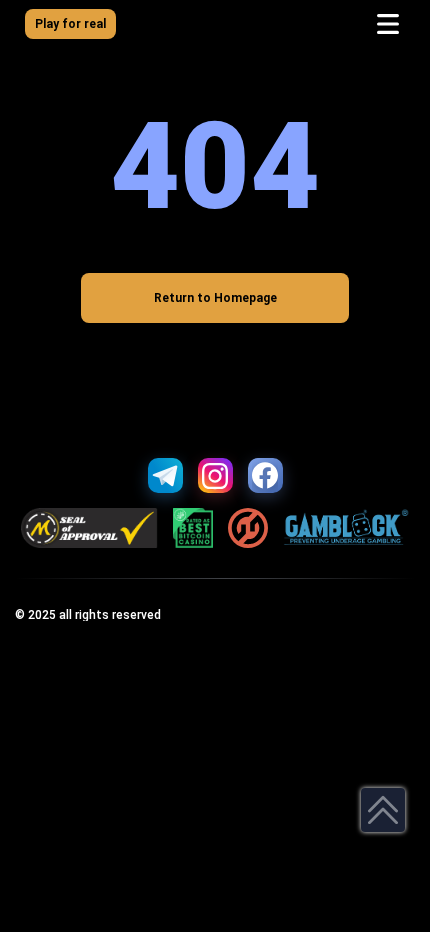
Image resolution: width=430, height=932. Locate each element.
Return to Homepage (215, 298)
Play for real (70, 24)
